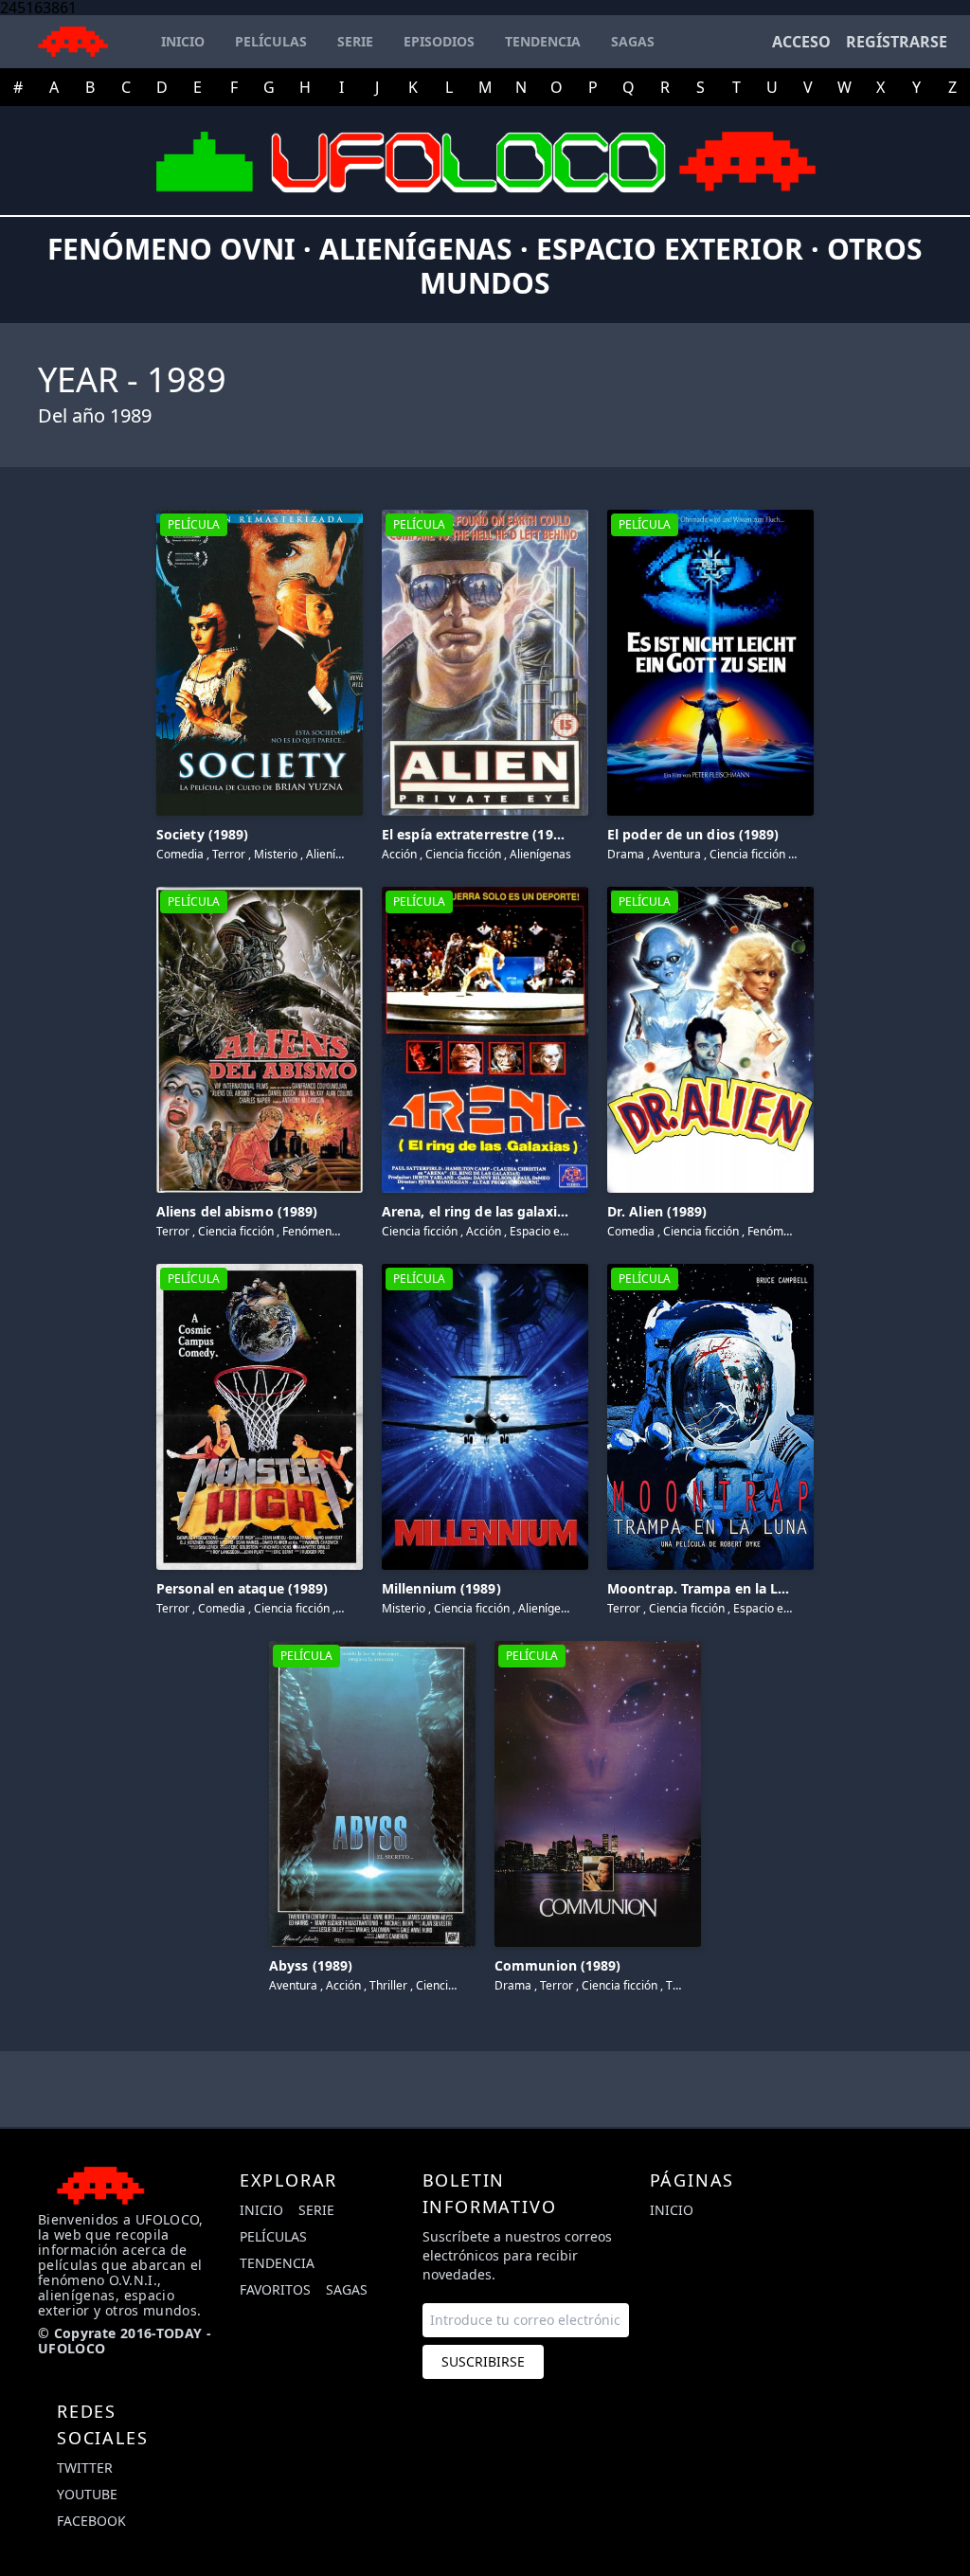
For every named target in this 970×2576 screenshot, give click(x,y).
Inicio (261, 2210)
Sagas (347, 2289)
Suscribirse (483, 2361)
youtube (87, 2494)
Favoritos (275, 2289)
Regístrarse (897, 42)
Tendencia (277, 2263)
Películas (273, 2236)
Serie (316, 2210)
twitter (85, 2468)
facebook (91, 2521)
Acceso (801, 42)
